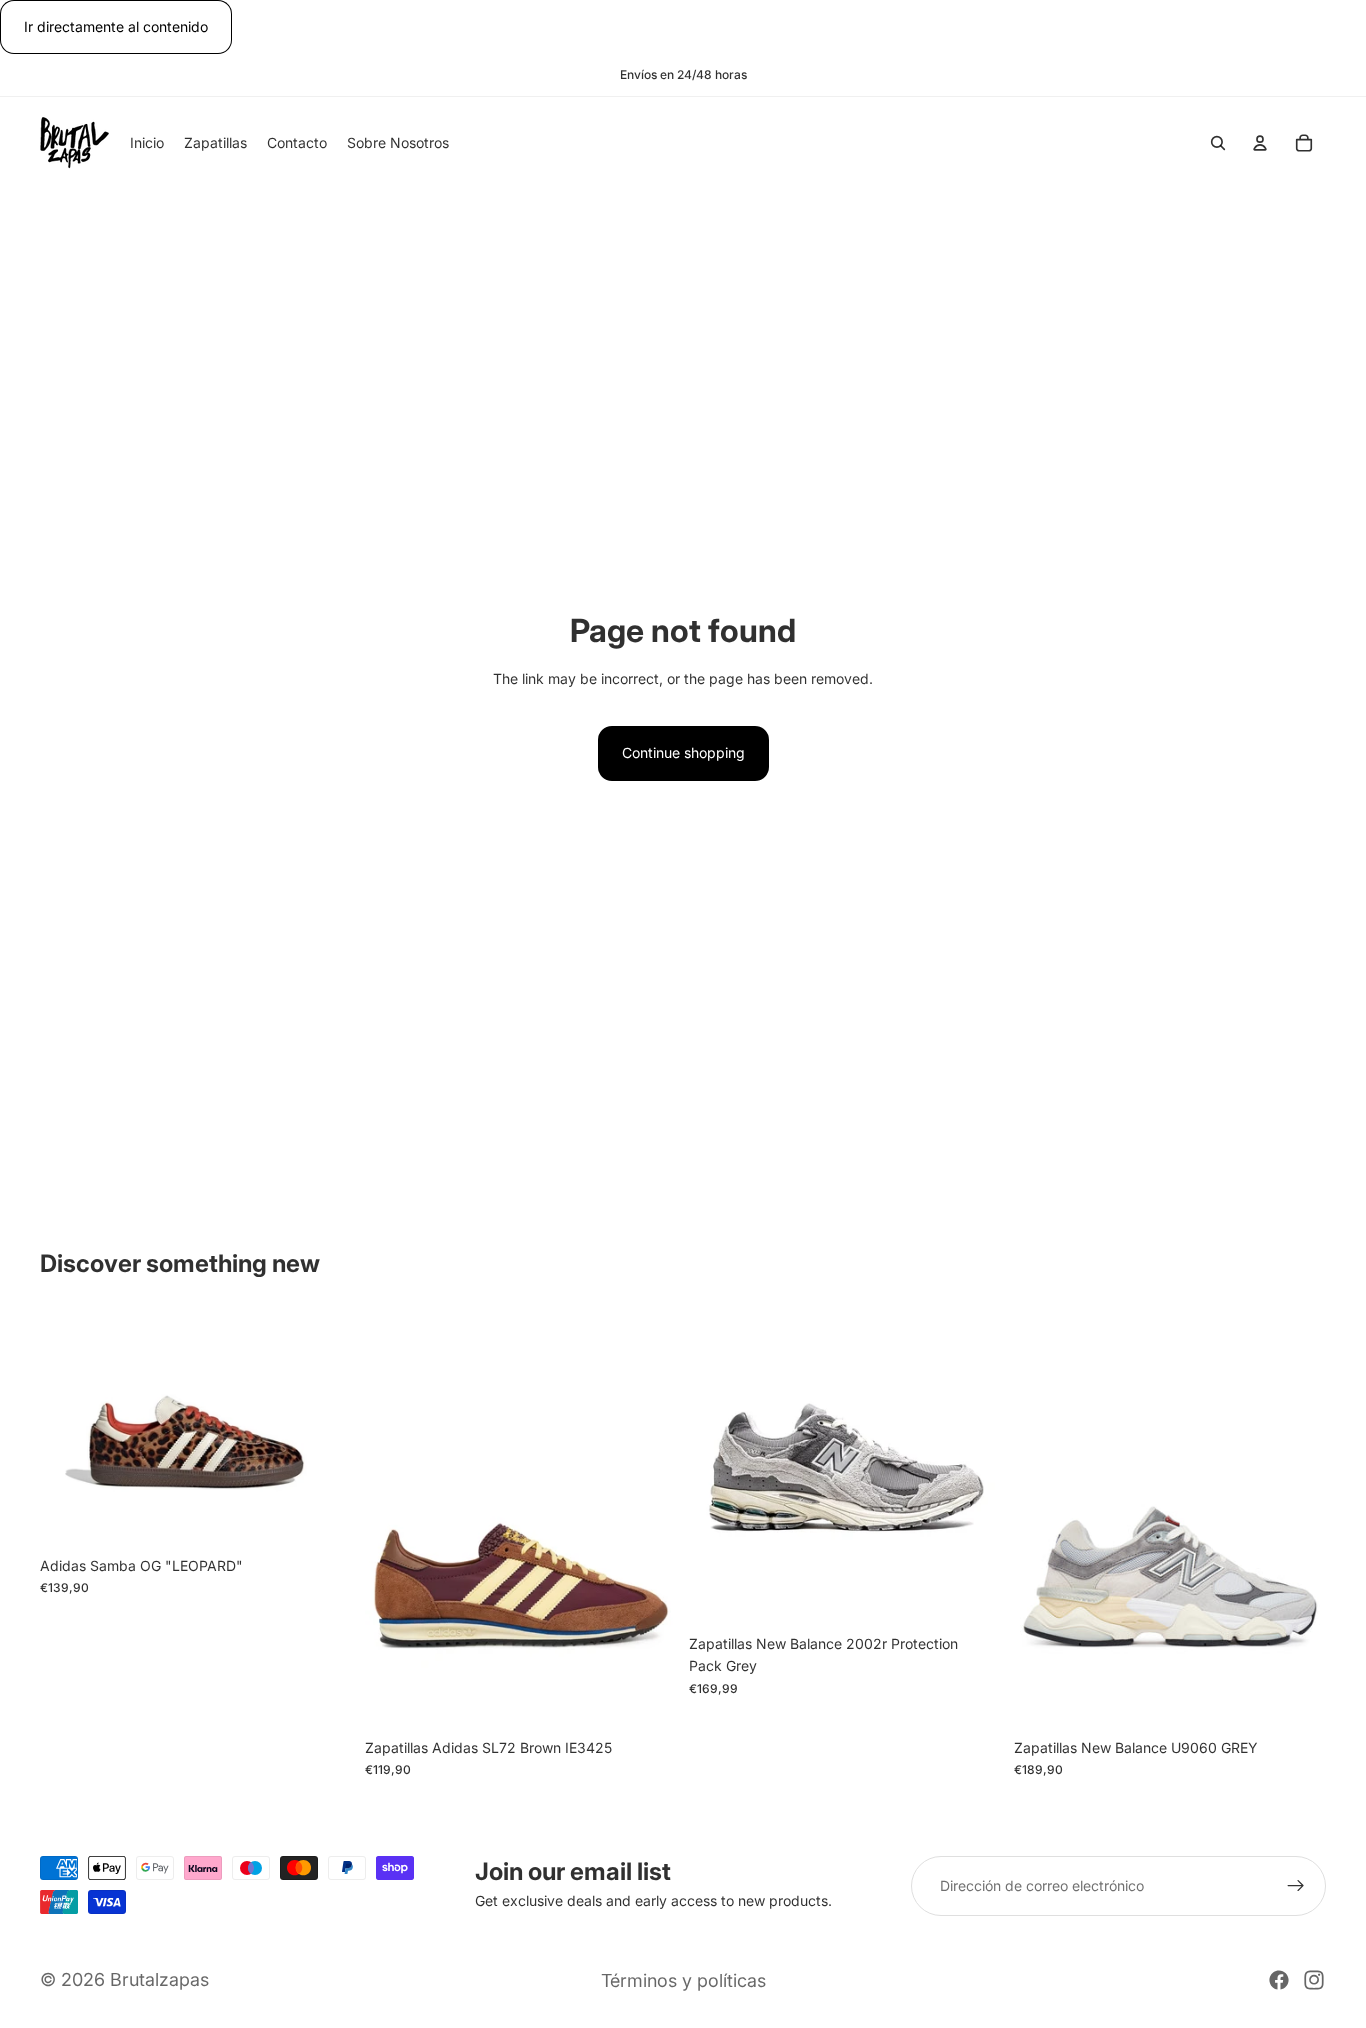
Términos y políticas (683, 1980)
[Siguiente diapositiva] (323, 1429)
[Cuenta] (1260, 144)
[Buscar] (1218, 144)
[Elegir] (322, 1516)
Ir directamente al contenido (116, 26)
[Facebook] (1279, 1980)
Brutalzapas (159, 1979)
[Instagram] (1314, 1980)
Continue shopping (683, 752)
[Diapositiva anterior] (70, 1429)
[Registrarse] (1296, 1886)
